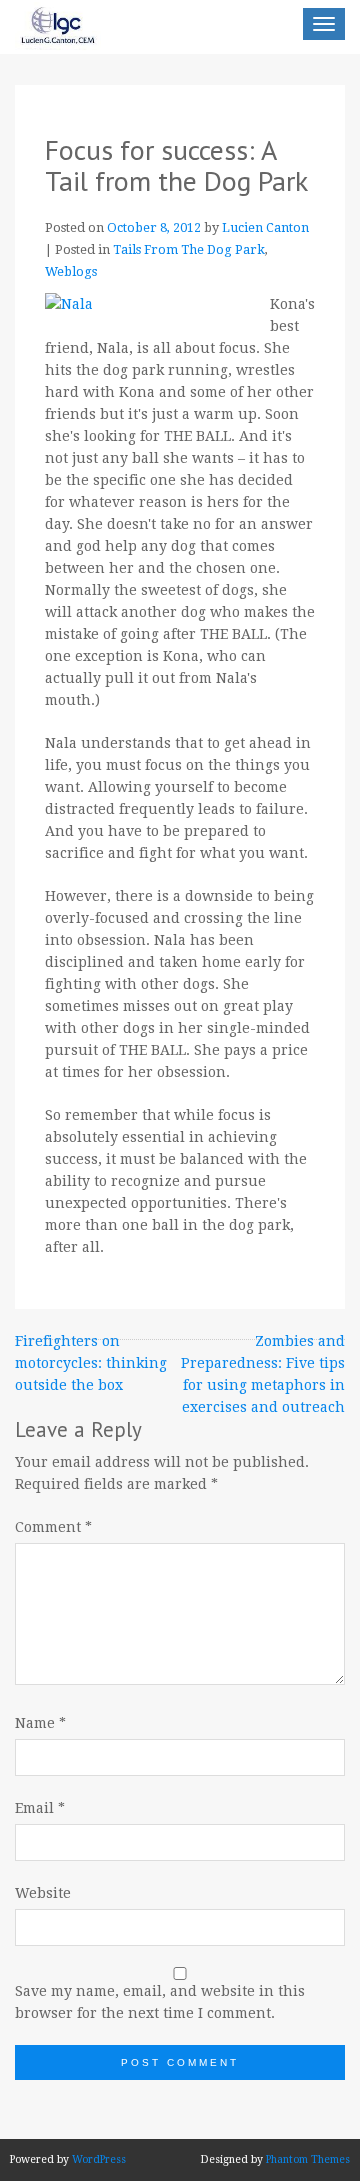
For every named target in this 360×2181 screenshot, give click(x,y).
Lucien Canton (265, 227)
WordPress (99, 2159)
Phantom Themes (308, 2159)
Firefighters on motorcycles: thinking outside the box (91, 1363)
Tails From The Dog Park (189, 249)
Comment (53, 1527)
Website (43, 1893)
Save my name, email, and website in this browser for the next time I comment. (160, 2002)
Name (40, 1723)
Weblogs (71, 271)
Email (40, 1808)
